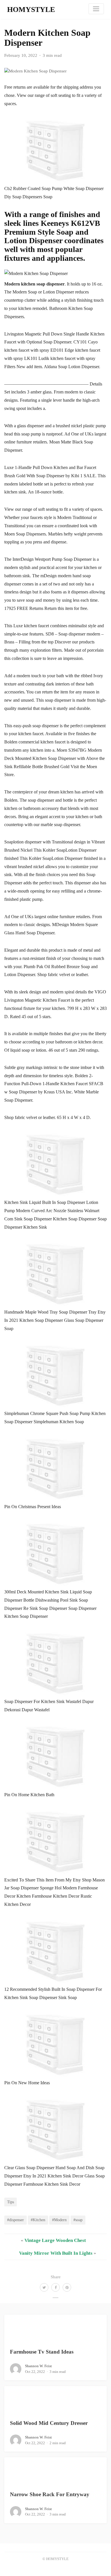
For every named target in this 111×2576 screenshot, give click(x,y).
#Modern (59, 2220)
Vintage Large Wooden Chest (55, 2240)
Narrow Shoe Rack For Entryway (50, 2494)
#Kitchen (38, 2220)
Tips (11, 2202)
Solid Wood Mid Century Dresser (49, 2423)
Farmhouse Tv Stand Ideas (42, 2352)
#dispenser (16, 2220)
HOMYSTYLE (31, 10)
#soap (78, 2220)
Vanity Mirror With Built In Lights (56, 2253)
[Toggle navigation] (96, 9)
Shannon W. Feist (38, 2366)
